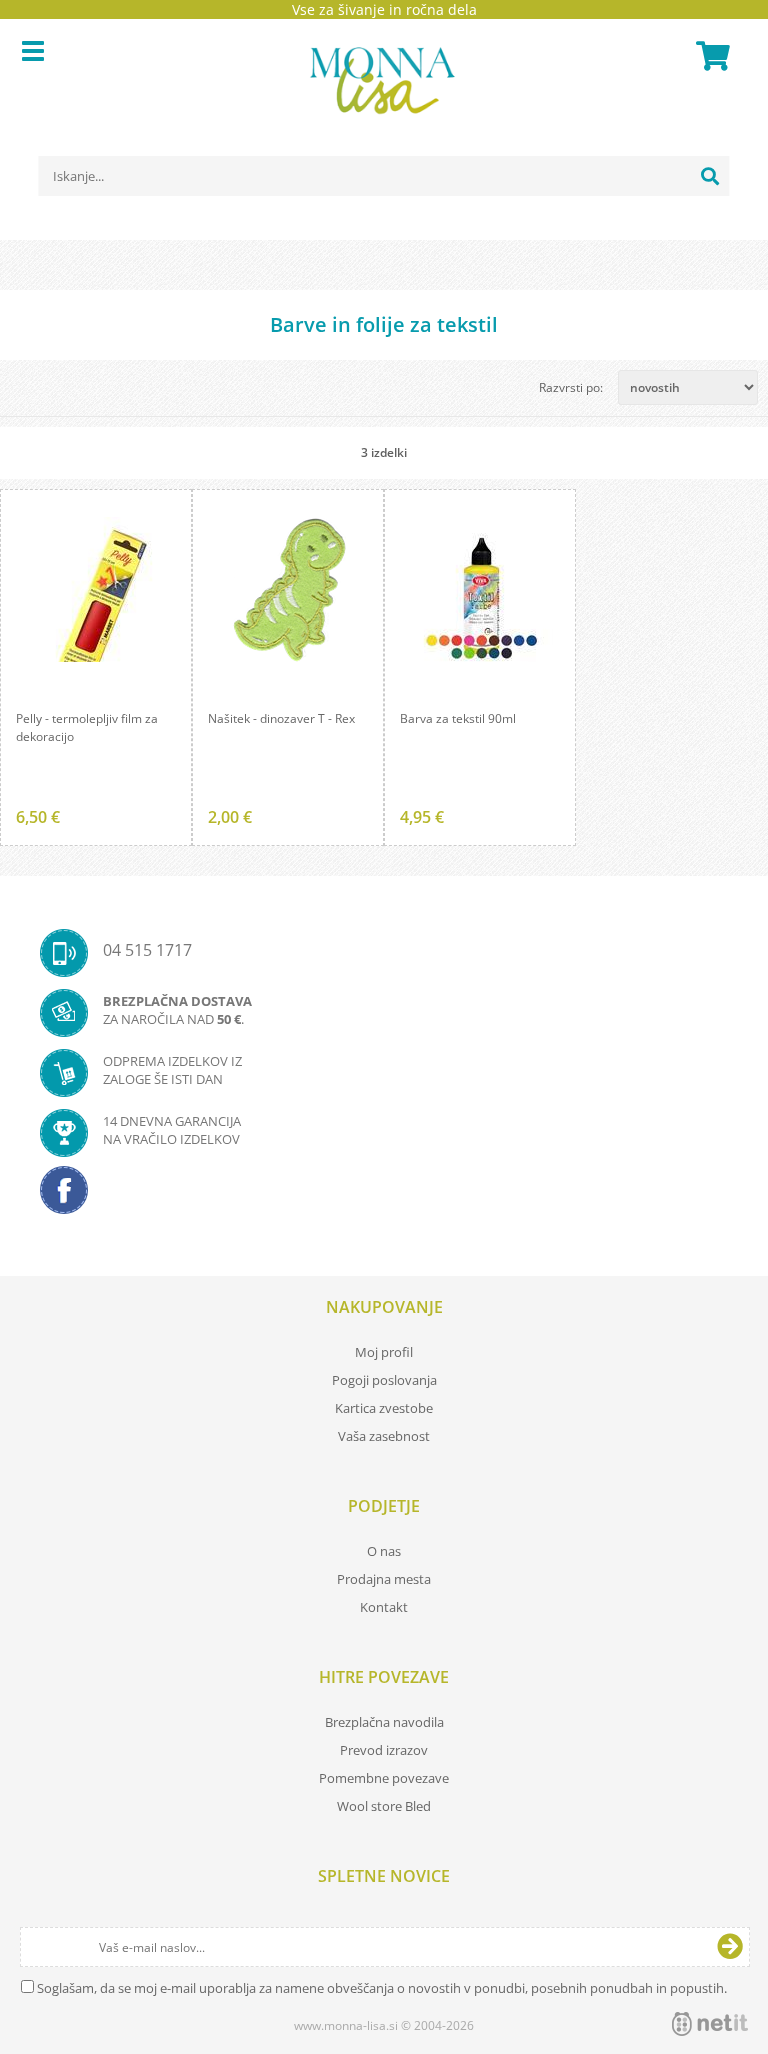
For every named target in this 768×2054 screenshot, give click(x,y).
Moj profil (384, 1352)
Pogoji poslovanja (384, 1380)
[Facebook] (384, 1196)
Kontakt (384, 1607)
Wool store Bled (384, 1806)
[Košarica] (710, 56)
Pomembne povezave (384, 1778)
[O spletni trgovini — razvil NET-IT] (710, 2024)
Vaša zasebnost (384, 1436)
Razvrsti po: (571, 387)
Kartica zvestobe (384, 1408)
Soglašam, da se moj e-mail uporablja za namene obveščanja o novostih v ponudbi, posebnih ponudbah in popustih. (382, 1988)
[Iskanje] (710, 176)
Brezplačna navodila (384, 1722)
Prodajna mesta (384, 1579)
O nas (384, 1551)
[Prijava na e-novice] (730, 1947)
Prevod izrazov (384, 1750)
